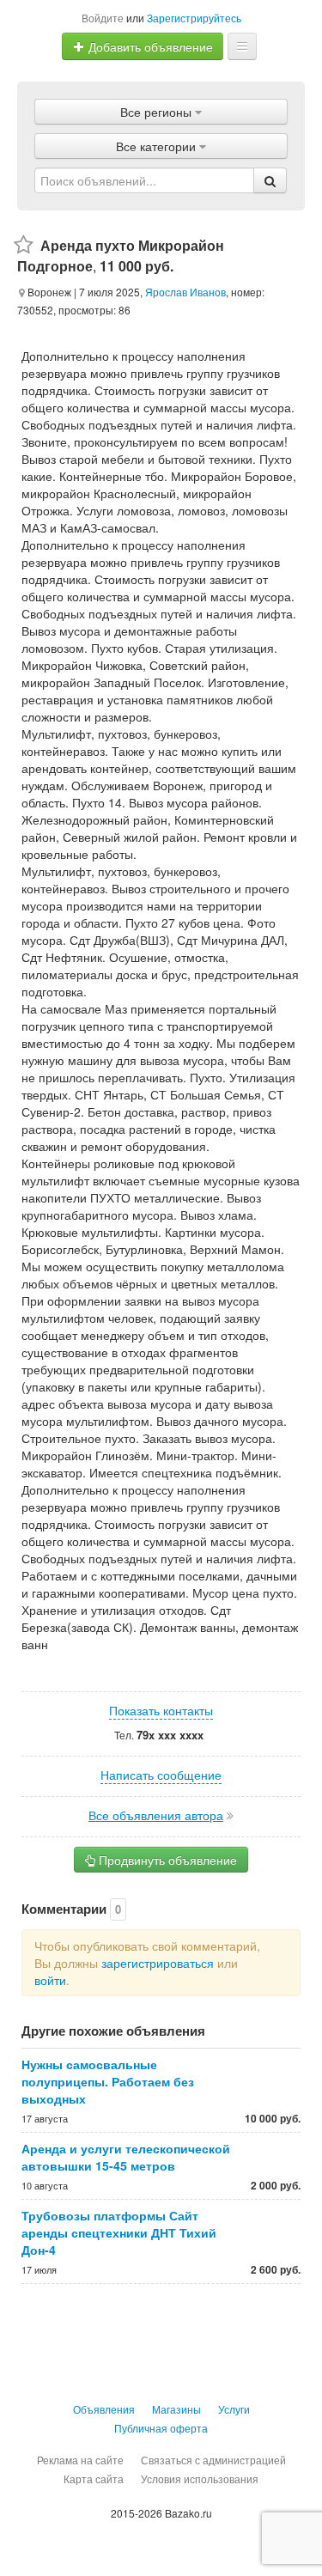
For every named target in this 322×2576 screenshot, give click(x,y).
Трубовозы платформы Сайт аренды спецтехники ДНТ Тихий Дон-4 (119, 2232)
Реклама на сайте (80, 2460)
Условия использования (200, 2479)
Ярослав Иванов (185, 292)
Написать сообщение (161, 1775)
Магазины (176, 2409)
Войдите (103, 18)
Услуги (234, 2409)
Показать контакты (161, 1710)
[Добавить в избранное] (24, 245)
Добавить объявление (149, 46)
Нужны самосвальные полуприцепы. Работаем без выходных (108, 2081)
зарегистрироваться (158, 1963)
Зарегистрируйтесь (194, 18)
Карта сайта (94, 2479)
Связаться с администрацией (213, 2460)
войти (50, 1980)
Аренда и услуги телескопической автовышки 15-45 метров (126, 2157)
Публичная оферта (161, 2428)
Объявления (104, 2409)
